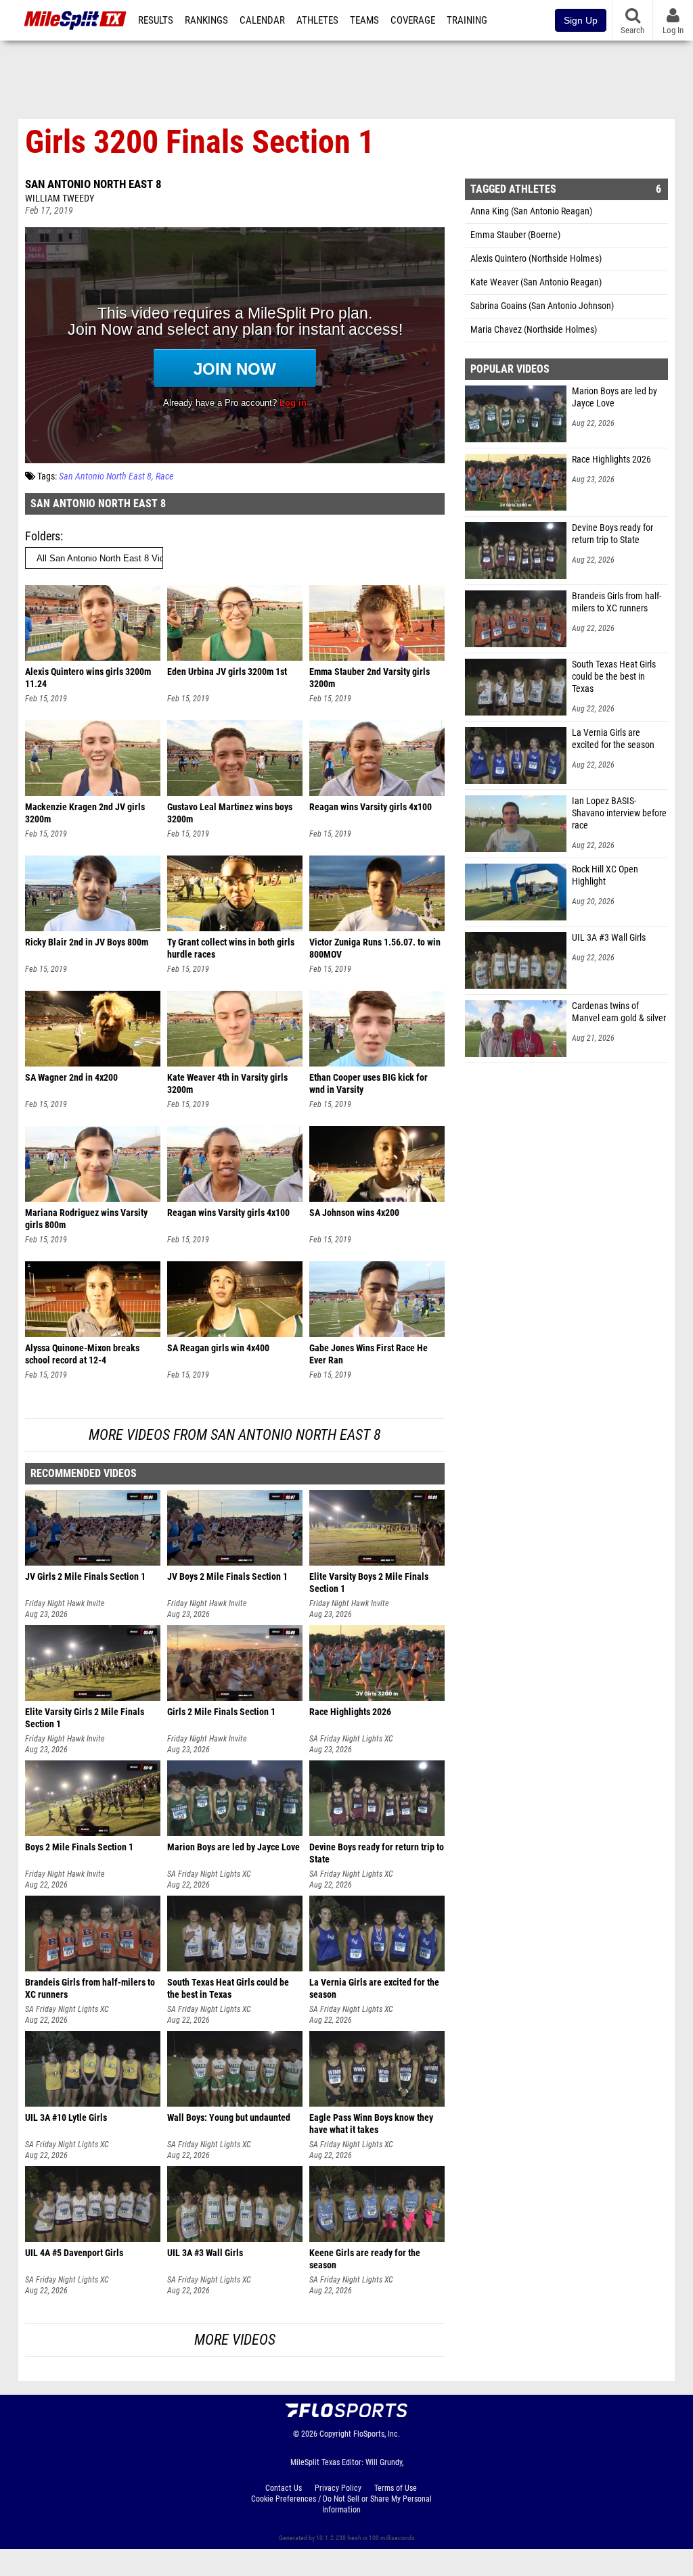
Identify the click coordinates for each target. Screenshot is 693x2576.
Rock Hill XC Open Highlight (605, 875)
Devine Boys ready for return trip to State (612, 534)
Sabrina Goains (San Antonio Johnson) (542, 306)
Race (164, 476)
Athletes (317, 20)
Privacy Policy (338, 2488)
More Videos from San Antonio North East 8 (235, 1435)
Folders (43, 536)
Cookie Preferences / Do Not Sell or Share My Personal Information (341, 2504)
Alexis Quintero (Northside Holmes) (536, 259)
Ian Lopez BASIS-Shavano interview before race (619, 813)
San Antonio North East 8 (93, 184)
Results (156, 20)
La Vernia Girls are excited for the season (613, 739)
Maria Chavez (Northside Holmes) (534, 330)
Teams (364, 20)
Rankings (206, 20)
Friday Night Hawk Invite (65, 1603)
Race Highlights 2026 (611, 460)
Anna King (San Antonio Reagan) (531, 211)
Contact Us (284, 2488)
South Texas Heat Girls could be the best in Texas (614, 677)
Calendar (262, 20)
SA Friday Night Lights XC (351, 1739)
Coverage (413, 20)
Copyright (335, 2434)
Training (467, 20)
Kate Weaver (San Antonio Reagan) (536, 282)
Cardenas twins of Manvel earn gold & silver (619, 1012)
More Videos (235, 2340)
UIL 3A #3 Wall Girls (609, 938)
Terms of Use (396, 2488)
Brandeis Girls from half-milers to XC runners (617, 602)
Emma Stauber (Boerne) (515, 235)
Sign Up (581, 20)
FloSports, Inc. (377, 2434)
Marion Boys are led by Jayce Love (614, 397)
